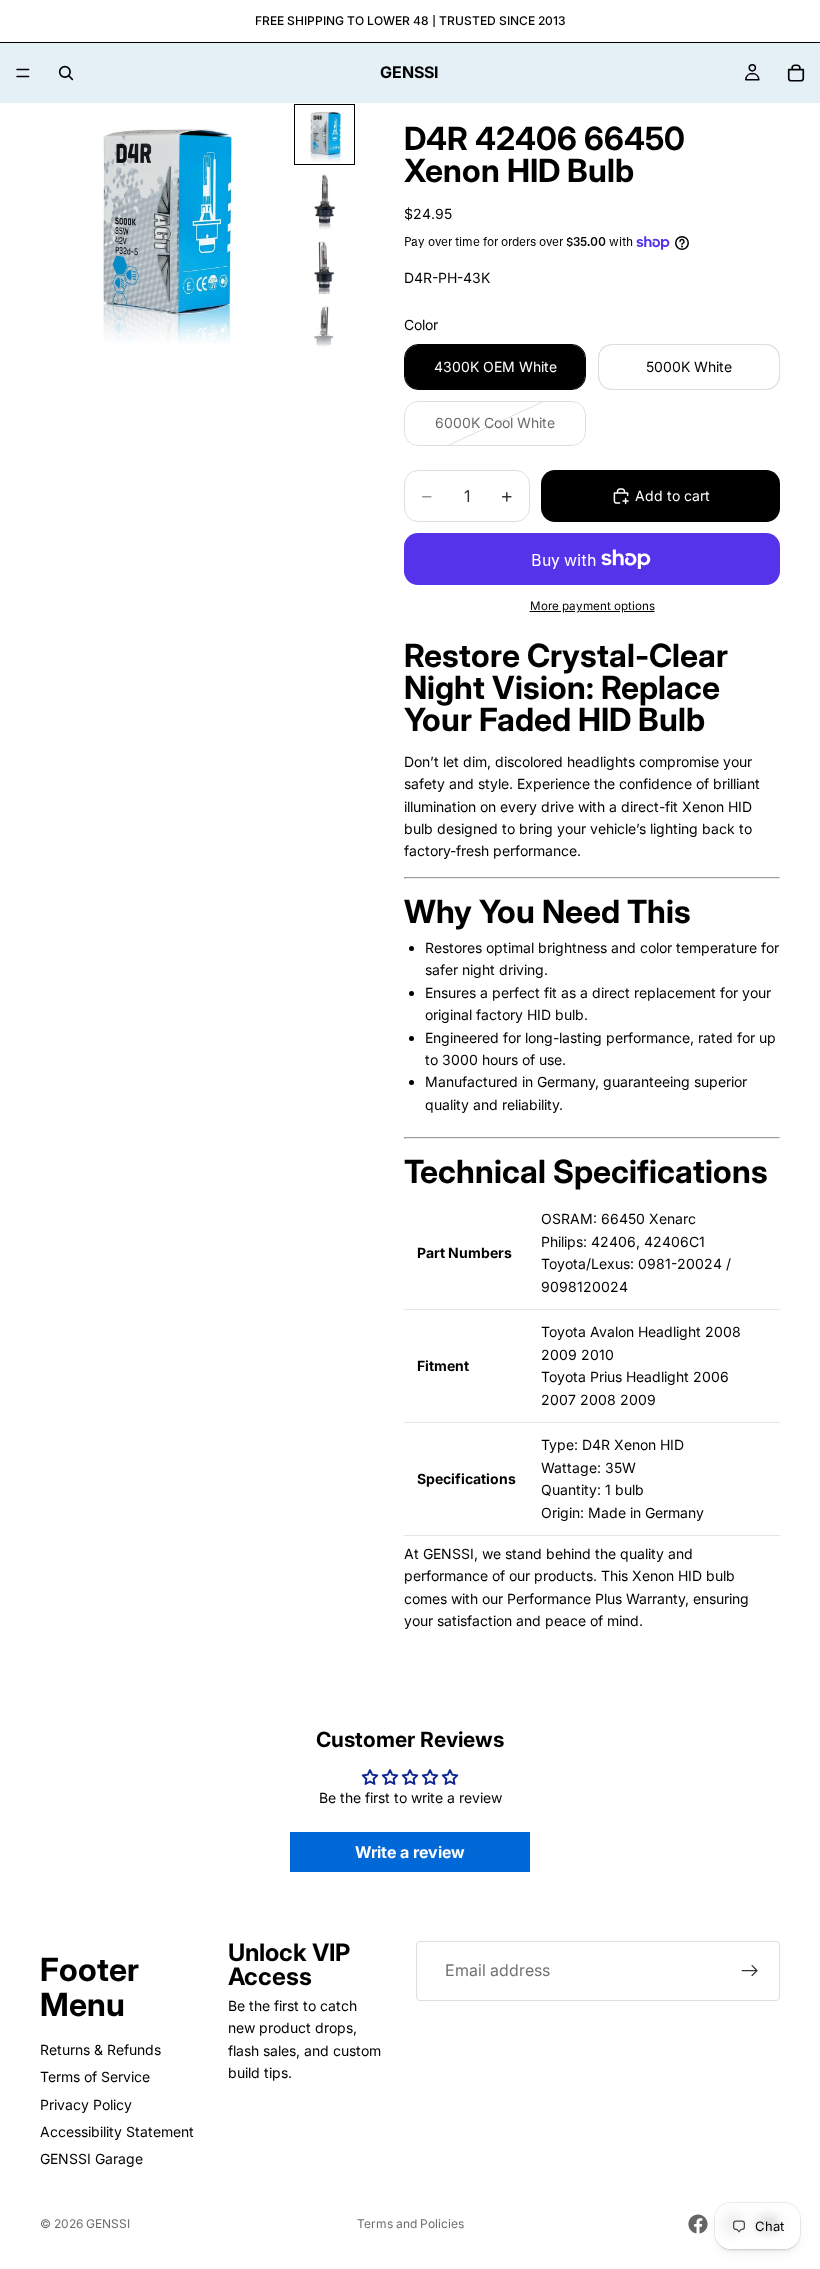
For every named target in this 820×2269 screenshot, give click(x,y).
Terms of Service (95, 2076)
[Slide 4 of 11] (324, 330)
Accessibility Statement (117, 2131)
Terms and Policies (410, 2223)
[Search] (66, 73)
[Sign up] (750, 1971)
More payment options (592, 606)
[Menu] (23, 73)
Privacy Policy (86, 2104)
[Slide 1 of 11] (324, 134)
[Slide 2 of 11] (324, 199)
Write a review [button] (410, 1852)
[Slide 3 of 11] (324, 265)
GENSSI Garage (91, 2158)
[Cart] (796, 73)
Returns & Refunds (100, 2049)
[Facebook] (698, 2224)
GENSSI (108, 2223)
